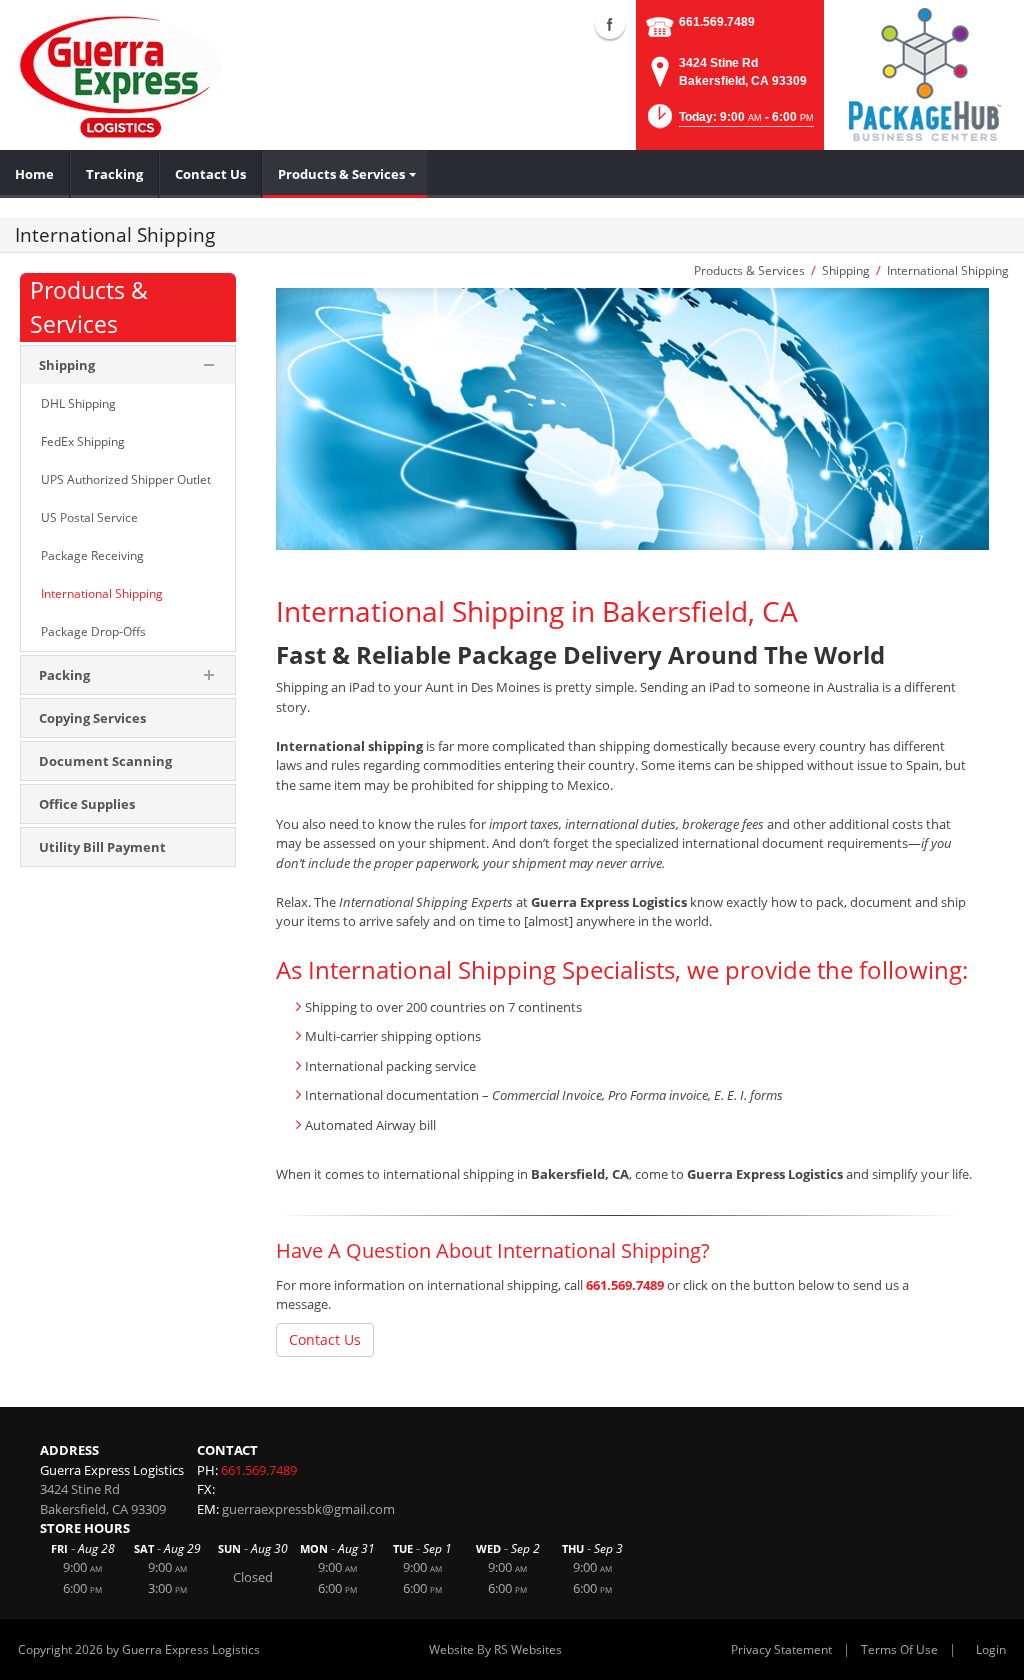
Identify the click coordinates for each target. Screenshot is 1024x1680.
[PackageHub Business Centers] (924, 73)
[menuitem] (35, 174)
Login (991, 1649)
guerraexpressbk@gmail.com (308, 1509)
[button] (729, 122)
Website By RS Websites (495, 1649)
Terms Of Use (899, 1649)
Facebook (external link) (610, 24)
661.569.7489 (717, 22)
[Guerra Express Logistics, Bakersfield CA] (121, 75)
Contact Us (325, 1339)
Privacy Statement (781, 1649)
